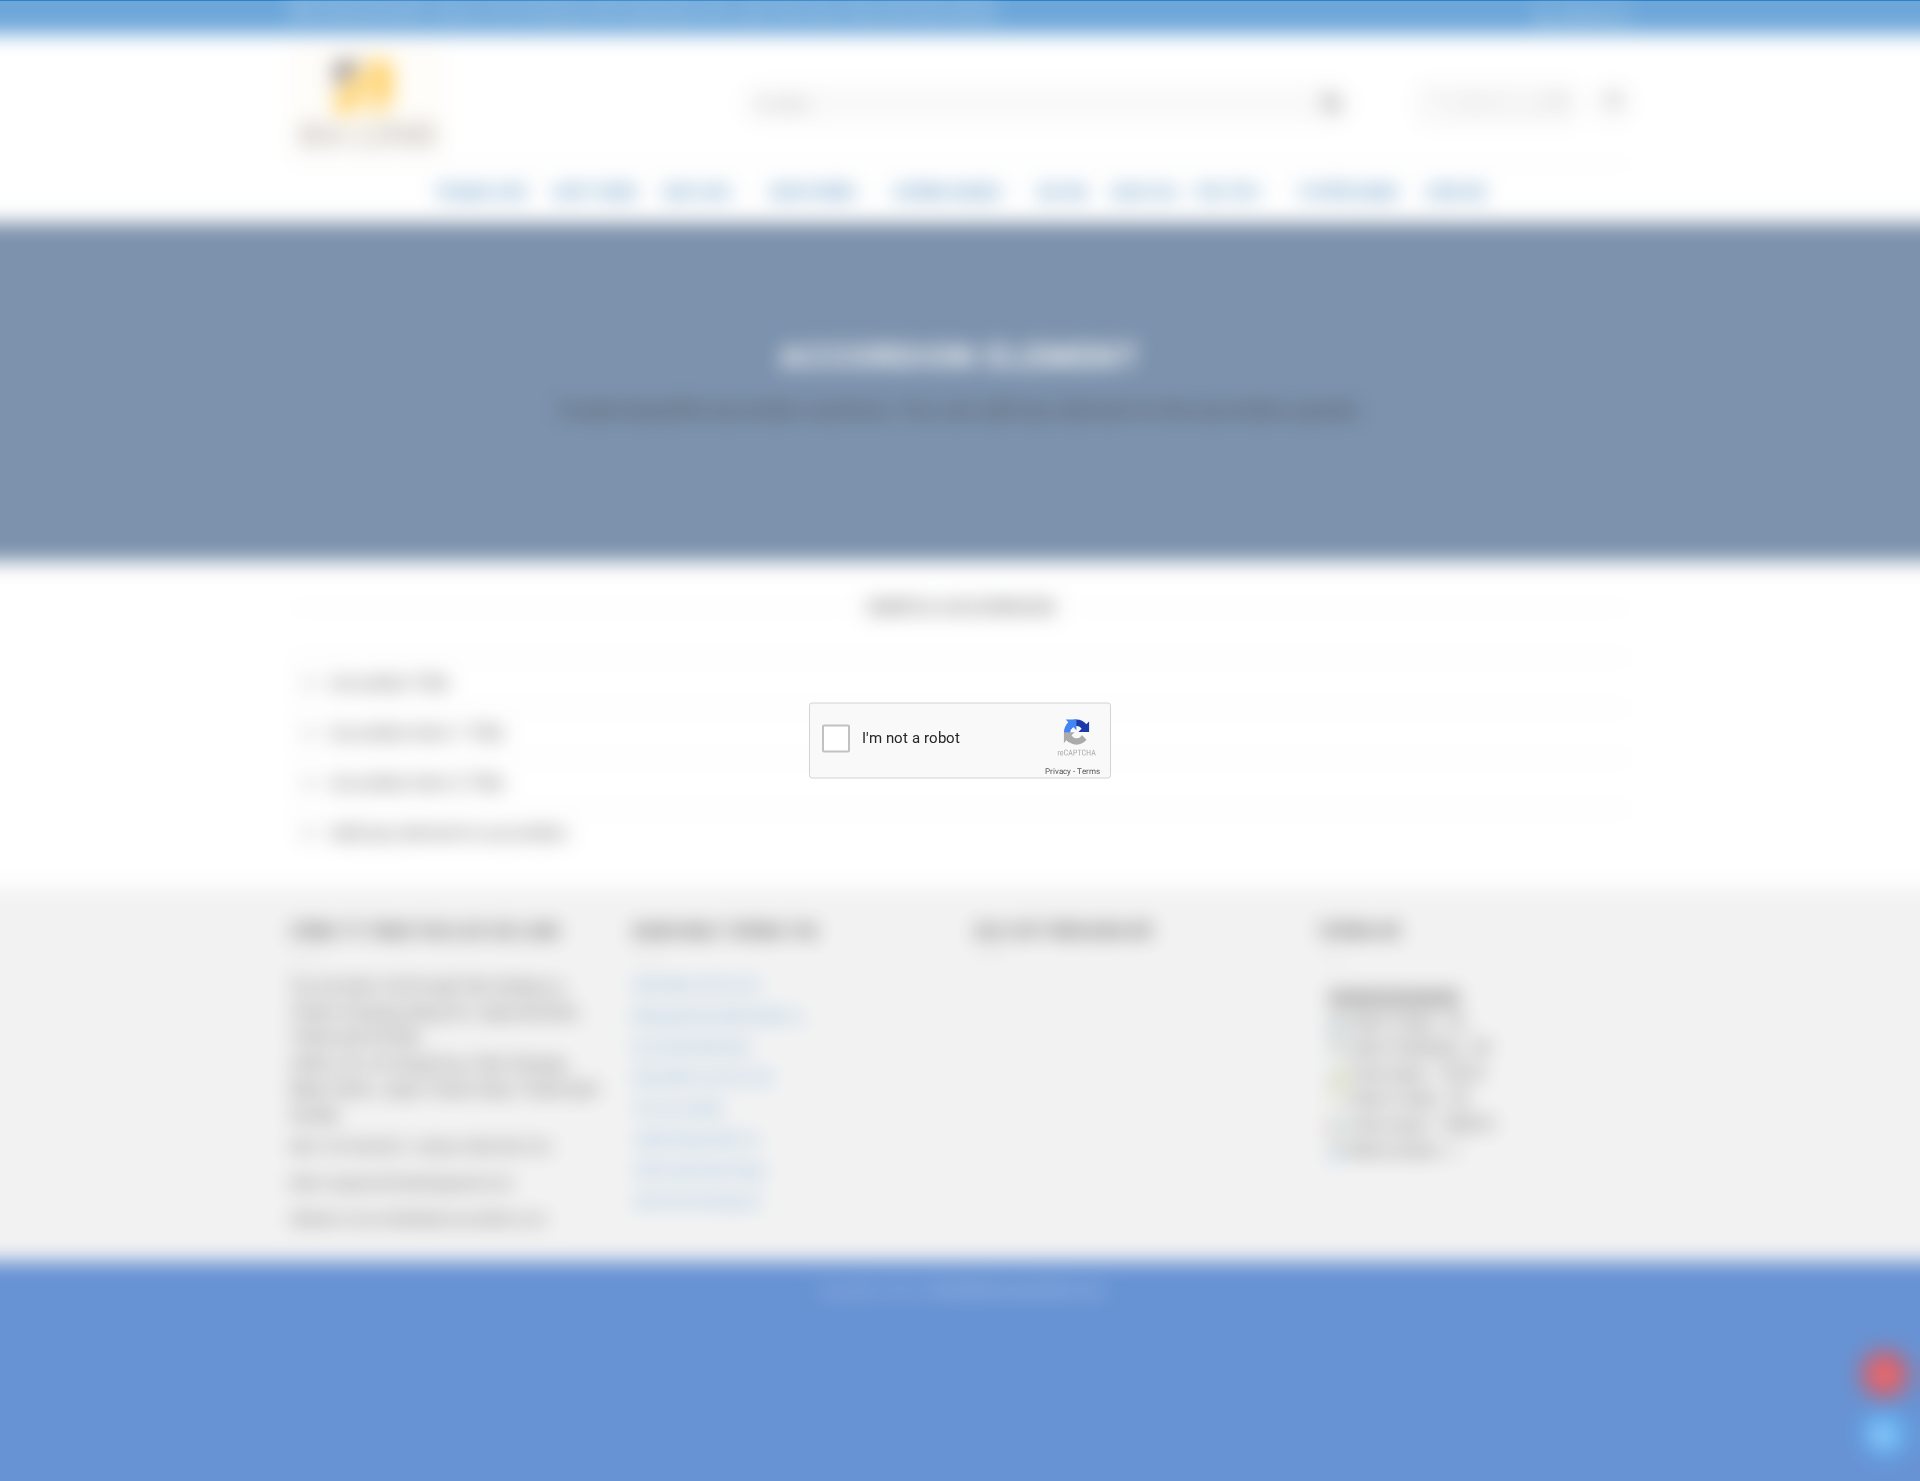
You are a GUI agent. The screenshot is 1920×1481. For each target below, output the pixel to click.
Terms (1088, 770)
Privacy (1058, 770)
